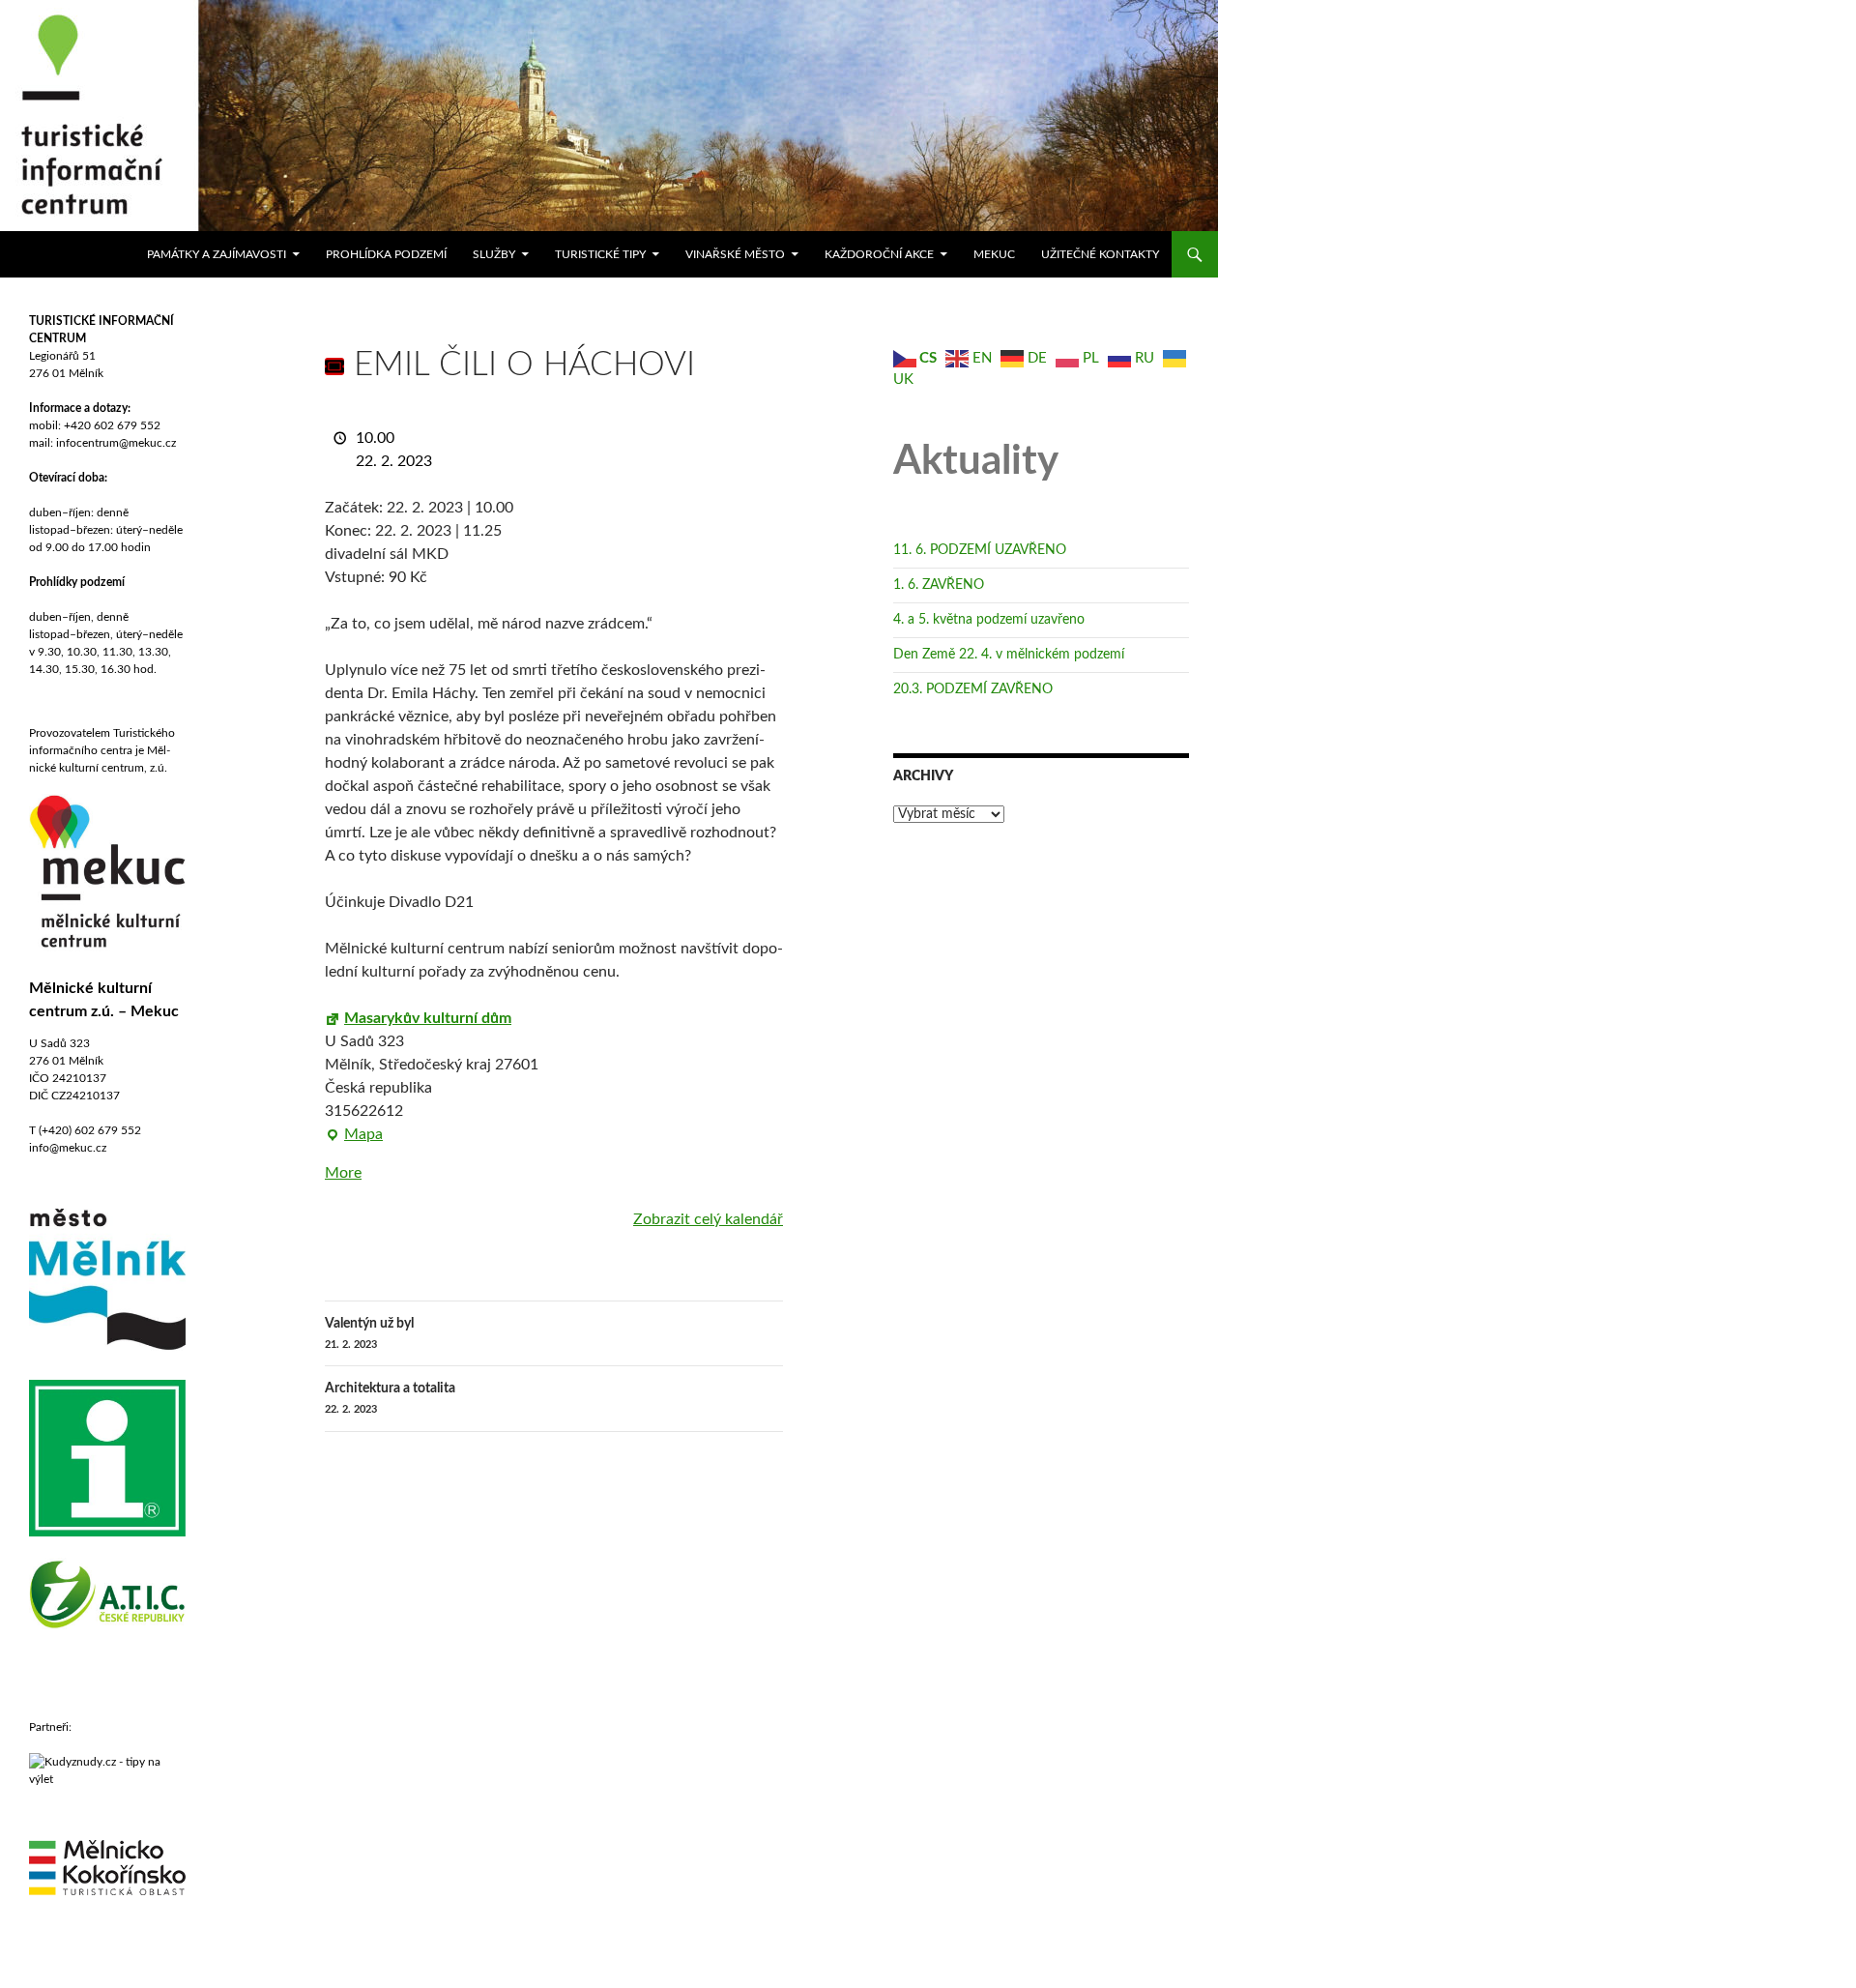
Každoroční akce (879, 254)
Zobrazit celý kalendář (708, 1219)
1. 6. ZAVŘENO (939, 585)
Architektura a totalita (390, 1398)
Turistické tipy (600, 254)
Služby (494, 254)
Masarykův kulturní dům (428, 1018)
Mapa (354, 1136)
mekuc (994, 254)
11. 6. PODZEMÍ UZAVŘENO (980, 550)
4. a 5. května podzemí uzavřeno (989, 620)
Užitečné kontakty (1100, 254)
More (343, 1173)
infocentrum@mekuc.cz (115, 443)
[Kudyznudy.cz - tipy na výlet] (107, 1769)
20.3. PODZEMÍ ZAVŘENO (973, 689)
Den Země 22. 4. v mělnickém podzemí (1009, 655)
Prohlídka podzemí (386, 254)
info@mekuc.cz (68, 1148)
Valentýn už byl (369, 1333)
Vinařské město (735, 254)
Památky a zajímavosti (217, 254)
